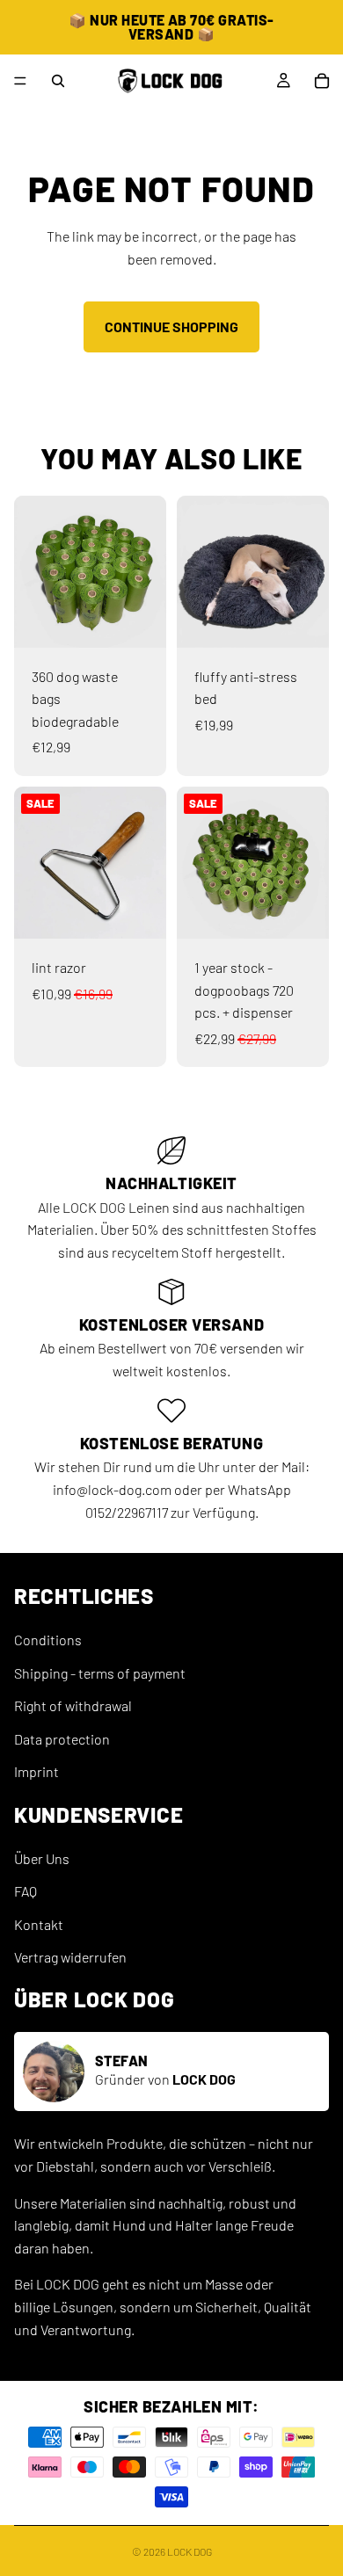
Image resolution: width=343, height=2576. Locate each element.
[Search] (58, 81)
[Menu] (20, 81)
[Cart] (322, 81)
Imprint (36, 1771)
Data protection (62, 1739)
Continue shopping (171, 327)
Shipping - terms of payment (100, 1672)
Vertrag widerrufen (70, 1957)
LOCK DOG (190, 2551)
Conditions (48, 1640)
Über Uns (42, 1858)
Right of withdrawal (73, 1705)
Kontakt (39, 1924)
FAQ (26, 1891)
